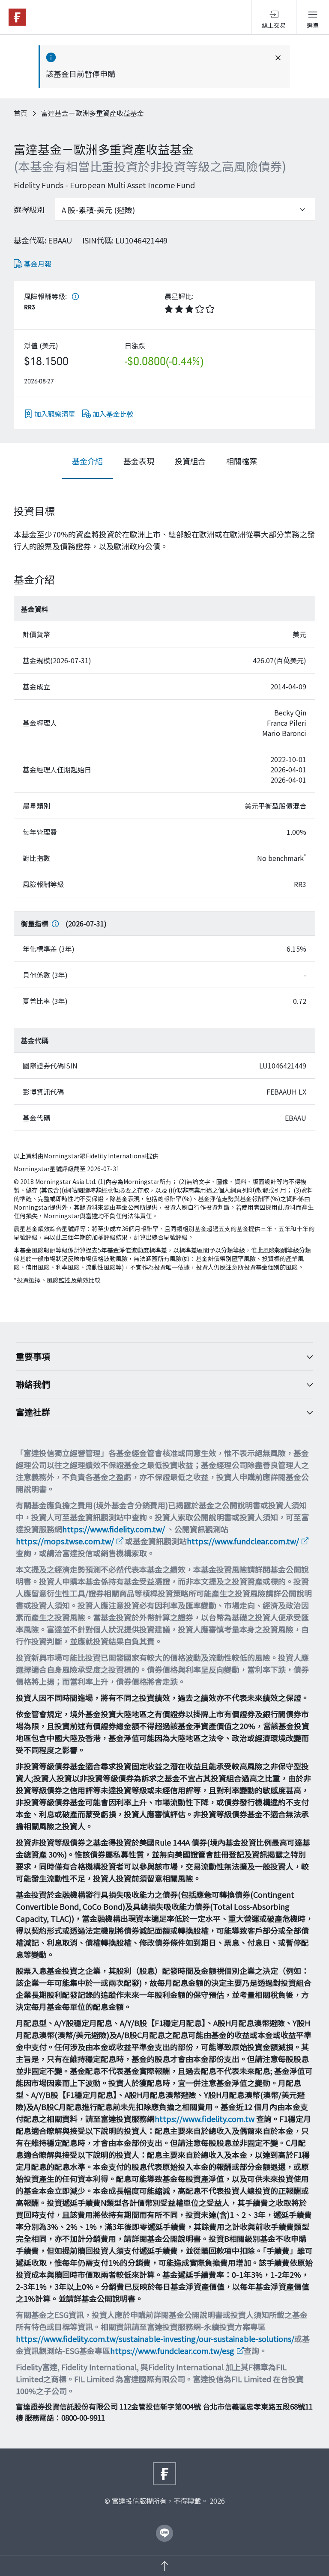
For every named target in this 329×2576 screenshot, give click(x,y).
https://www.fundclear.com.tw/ (243, 1541)
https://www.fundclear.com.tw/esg (172, 2350)
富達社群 (33, 1412)
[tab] (87, 461)
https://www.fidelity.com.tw (205, 2119)
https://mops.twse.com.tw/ (65, 1541)
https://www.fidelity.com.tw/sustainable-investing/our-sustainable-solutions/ (155, 2339)
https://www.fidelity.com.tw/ (114, 1529)
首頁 (21, 113)
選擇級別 (29, 209)
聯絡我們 (33, 1384)
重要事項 (33, 1356)
